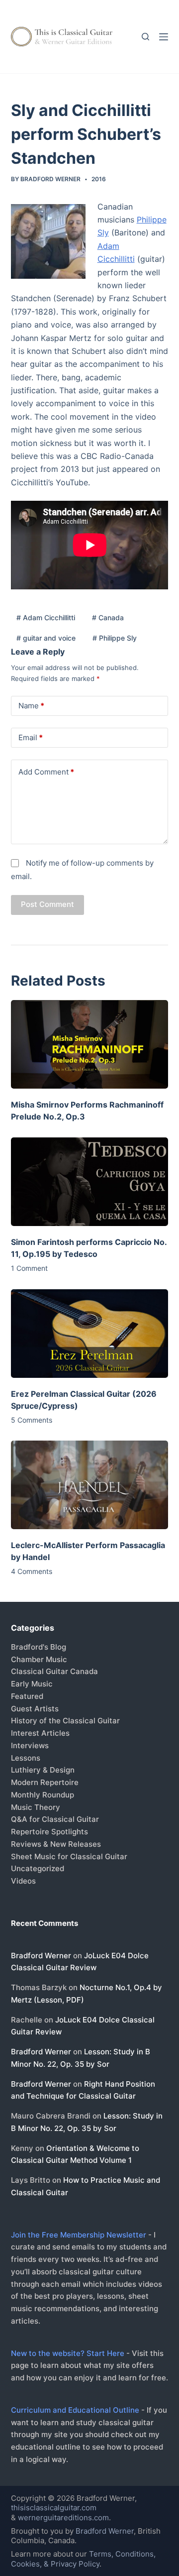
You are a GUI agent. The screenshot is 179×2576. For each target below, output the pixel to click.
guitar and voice (46, 638)
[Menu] (164, 37)
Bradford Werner (41, 1956)
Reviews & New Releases (56, 1844)
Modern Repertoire (45, 1782)
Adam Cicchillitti (46, 617)
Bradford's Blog (39, 1647)
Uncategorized (38, 1868)
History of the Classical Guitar (65, 1721)
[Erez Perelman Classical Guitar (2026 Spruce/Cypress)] (90, 1334)
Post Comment (47, 904)
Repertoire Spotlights (49, 1832)
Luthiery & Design (43, 1770)
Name (31, 706)
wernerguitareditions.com (63, 2518)
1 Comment (29, 1268)
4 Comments (32, 1571)
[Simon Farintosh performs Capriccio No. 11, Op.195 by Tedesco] (90, 1182)
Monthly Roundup (43, 1795)
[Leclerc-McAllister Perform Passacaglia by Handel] (90, 1485)
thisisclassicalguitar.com (54, 2508)
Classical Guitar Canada (54, 1671)
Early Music (32, 1684)
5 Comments (32, 1420)
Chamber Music (39, 1659)
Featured (27, 1696)
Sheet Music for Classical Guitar (69, 1856)
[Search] (145, 37)
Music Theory (36, 1807)
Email (31, 737)
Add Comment (46, 772)
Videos (23, 1881)
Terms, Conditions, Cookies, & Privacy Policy (83, 2559)
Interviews (30, 1745)
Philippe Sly (115, 638)
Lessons (26, 1758)
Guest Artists (35, 1709)
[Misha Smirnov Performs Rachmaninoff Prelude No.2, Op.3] (90, 1044)
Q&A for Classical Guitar (55, 1819)
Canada (108, 617)
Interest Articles (40, 1733)
